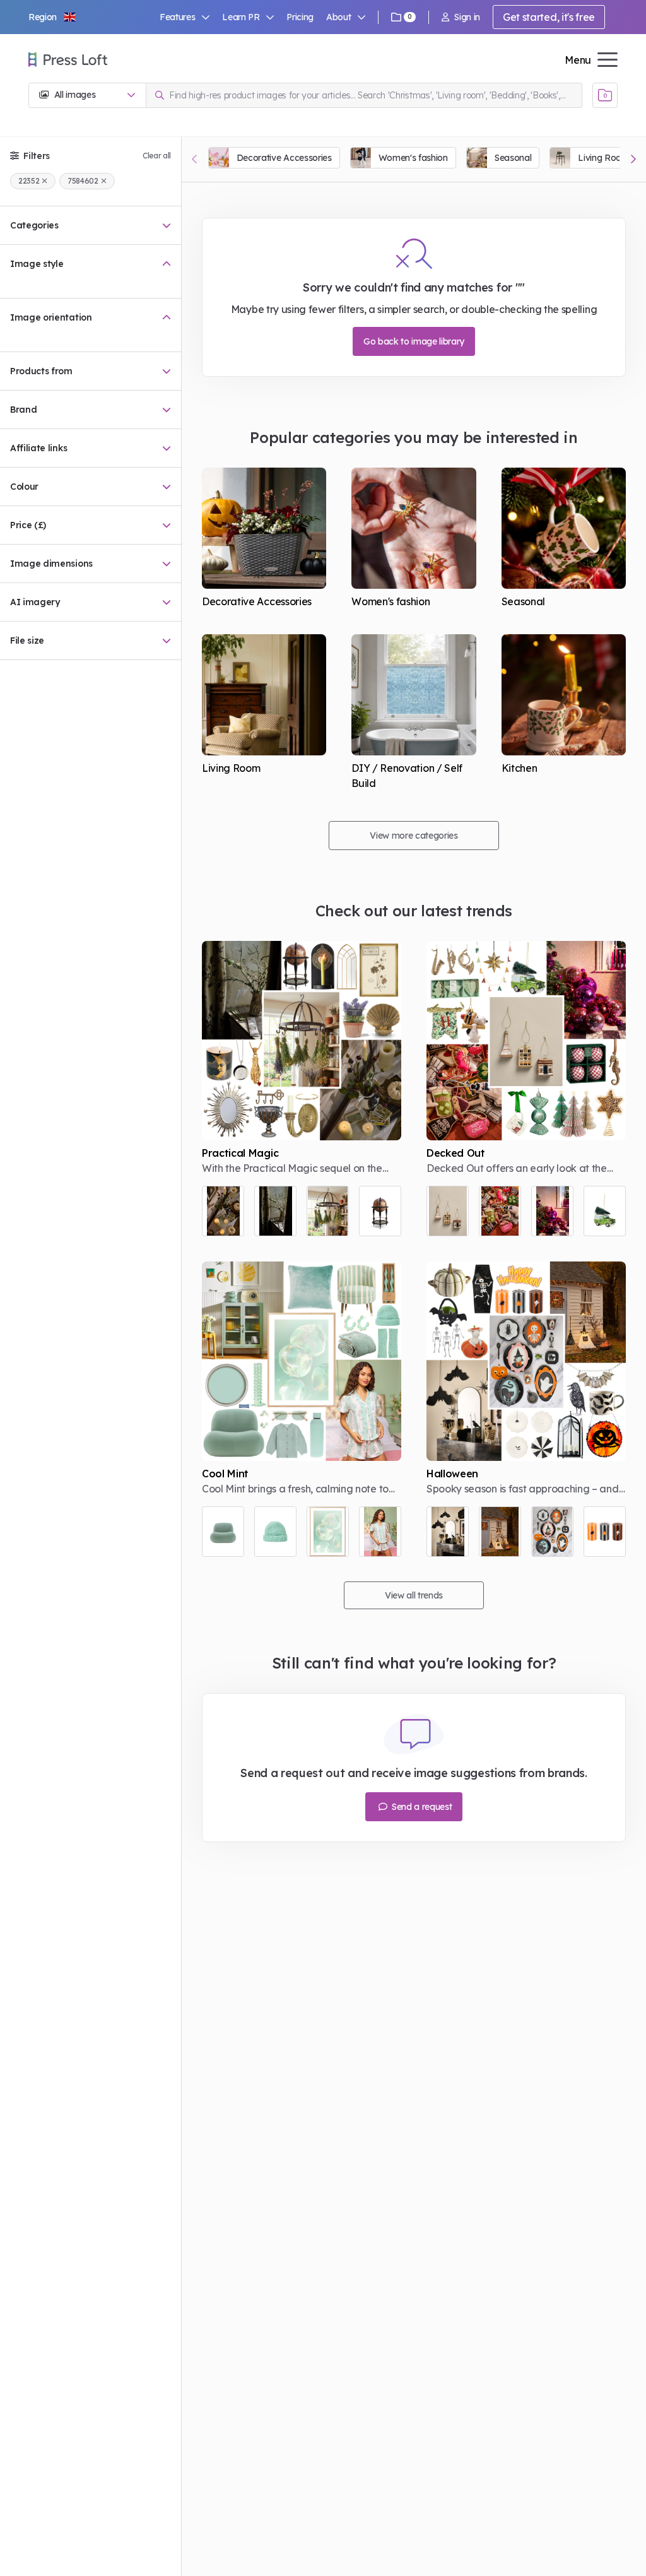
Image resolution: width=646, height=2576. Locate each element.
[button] (53, 17)
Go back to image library (414, 341)
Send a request (420, 1807)
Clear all (157, 156)
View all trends (414, 1595)
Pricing (300, 17)
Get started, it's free (549, 17)
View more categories (414, 836)
